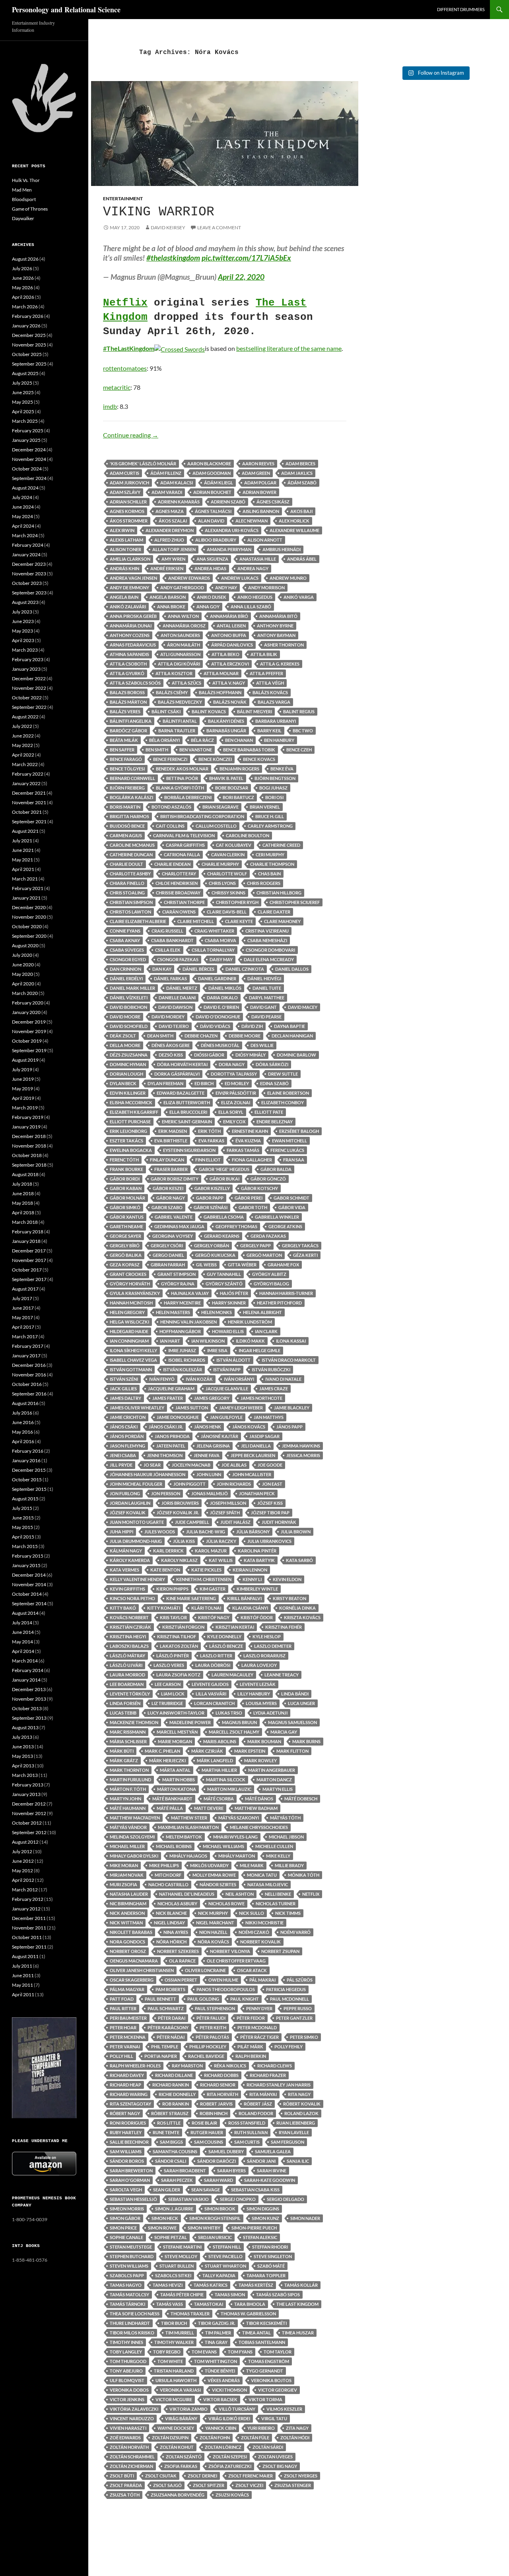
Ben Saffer (122, 750)
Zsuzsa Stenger (293, 2485)
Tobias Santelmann (262, 2342)
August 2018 (25, 1174)
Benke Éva (282, 769)
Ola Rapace (182, 1961)
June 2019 (23, 1079)
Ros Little (169, 2123)
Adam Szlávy (125, 492)
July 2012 (22, 1851)
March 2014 (25, 1661)
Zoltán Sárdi (268, 2447)
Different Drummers (461, 9)
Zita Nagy (297, 2428)
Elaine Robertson (288, 1093)
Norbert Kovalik (260, 1942)
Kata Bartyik (259, 1560)
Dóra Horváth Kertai (182, 1064)
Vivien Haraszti (128, 2428)
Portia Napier (161, 2056)
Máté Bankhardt (172, 1799)
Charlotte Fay (179, 874)
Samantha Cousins (175, 2151)
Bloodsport (24, 199)
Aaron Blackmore (209, 464)
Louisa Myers (261, 1703)
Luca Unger (301, 1703)
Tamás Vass (170, 2304)
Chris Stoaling (127, 893)
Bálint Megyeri (254, 711)
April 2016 (23, 1441)
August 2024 (25, 488)
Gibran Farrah (168, 1265)
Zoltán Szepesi (230, 2457)
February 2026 (28, 316)
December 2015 (29, 1470)
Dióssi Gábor (209, 1055)
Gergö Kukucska (215, 1255)
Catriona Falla (182, 854)
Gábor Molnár (127, 1198)
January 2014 (26, 1680)
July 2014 (22, 1623)
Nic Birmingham (128, 1903)
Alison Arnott (265, 540)
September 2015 (29, 1489)
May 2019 (22, 1089)
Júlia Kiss (184, 1541)
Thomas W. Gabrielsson (248, 2314)
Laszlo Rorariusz (264, 1656)
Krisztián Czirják (130, 1627)
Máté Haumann (128, 1808)
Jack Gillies (123, 1389)
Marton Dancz (274, 1780)
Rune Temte (166, 2132)
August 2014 (25, 1613)
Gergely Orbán (212, 1245)
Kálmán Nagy (126, 1551)
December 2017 (29, 1251)
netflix (311, 1894)
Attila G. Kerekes (280, 664)
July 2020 (22, 955)
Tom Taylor (278, 2352)
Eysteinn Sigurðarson (189, 1150)
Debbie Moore (245, 1036)
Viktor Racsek (220, 2399)
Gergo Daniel (168, 1255)
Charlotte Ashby (130, 874)
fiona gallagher (252, 1160)
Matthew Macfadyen (135, 1818)
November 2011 (29, 1928)
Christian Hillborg (279, 893)
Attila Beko (225, 654)
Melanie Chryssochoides (259, 1827)
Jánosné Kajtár (220, 1436)
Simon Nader (305, 2218)
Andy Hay (226, 587)
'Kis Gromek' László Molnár (143, 464)
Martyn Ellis (278, 1789)
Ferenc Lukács (287, 1150)
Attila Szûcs (187, 683)
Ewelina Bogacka (131, 1150)
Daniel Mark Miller (132, 988)
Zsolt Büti (122, 2476)
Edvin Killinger (128, 1093)
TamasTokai (209, 2304)
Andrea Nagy (253, 568)
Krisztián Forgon (183, 1627)
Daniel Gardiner (217, 978)
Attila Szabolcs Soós (135, 683)
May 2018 (22, 1203)
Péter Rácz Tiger (259, 2037)
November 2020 (29, 917)
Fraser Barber (171, 1169)
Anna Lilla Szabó (251, 607)
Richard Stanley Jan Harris (279, 2085)
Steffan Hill (227, 2247)
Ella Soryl (231, 1112)
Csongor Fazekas (178, 959)
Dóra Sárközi (272, 1064)
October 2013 (27, 1708)
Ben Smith (157, 750)
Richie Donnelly (177, 2094)
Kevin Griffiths (127, 1589)
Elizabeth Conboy (283, 1102)
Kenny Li (252, 1579)
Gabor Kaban (126, 1188)
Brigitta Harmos (129, 816)
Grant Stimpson (177, 1274)
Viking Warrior (159, 212)
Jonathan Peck (257, 1493)
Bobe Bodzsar (232, 788)
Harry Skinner (229, 1303)
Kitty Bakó (123, 1608)
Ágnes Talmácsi (213, 511)
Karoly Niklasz (179, 1560)
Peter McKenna (128, 2037)
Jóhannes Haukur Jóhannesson (148, 1474)
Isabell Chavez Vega (133, 1360)
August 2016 (25, 1403)
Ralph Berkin (251, 2056)
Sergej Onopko (238, 2199)
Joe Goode (270, 1465)
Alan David (211, 521)
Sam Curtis (247, 2142)
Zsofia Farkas (181, 2466)
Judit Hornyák (279, 1522)
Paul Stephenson (215, 2008)
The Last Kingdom (297, 2304)
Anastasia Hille (258, 559)
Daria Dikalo (222, 998)
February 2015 (28, 1556)
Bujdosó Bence (127, 826)
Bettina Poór (182, 778)
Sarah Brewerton (131, 2171)
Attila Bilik (264, 654)
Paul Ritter (123, 2008)
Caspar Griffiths (185, 845)
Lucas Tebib (123, 1713)
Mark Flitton (292, 1751)
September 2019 (29, 1050)
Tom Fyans (240, 2352)
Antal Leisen (231, 626)
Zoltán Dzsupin (170, 2438)
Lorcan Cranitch (214, 1703)
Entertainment (123, 198)
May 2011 (22, 1985)
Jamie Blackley (292, 1408)
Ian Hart (170, 1341)
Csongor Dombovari (270, 950)
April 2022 (23, 755)
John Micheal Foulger (136, 1484)
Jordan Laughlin (130, 1503)
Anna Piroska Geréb (133, 616)
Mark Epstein (250, 1751)
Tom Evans (204, 2352)
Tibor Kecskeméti (266, 2323)
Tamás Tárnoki (127, 2304)
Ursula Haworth (176, 2380)
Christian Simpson (131, 902)
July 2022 (22, 726)
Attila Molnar (221, 673)
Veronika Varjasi (180, 2390)
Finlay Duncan (167, 1160)
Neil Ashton (240, 1894)
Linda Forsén (125, 1703)
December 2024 (29, 450)
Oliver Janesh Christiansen (142, 1970)
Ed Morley (237, 1083)
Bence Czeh (299, 750)
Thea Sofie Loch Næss (135, 2314)
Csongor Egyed (128, 959)
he (306, 348)
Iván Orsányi (239, 1379)
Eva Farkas (211, 1141)
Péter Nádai (171, 2037)
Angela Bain (124, 597)
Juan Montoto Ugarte (137, 1522)
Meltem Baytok (184, 1837)
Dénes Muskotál (220, 1045)
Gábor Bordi (125, 1179)
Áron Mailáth (184, 645)
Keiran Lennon (250, 1570)
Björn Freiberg (127, 788)
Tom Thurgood (128, 2361)
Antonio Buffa (229, 635)
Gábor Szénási (211, 1207)
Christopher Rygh (237, 902)
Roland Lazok (301, 2113)
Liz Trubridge (167, 1703)
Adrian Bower (259, 492)
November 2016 (29, 1375)
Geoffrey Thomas (236, 1226)
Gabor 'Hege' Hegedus (224, 1169)
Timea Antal (256, 2333)
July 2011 (22, 1966)
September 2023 (29, 593)
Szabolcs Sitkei (173, 2275)
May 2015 (22, 1527)
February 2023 (28, 659)
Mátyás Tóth (285, 1818)
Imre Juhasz (182, 1350)
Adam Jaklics (297, 473)
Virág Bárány (181, 2418)
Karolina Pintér (257, 1551)
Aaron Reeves (258, 464)
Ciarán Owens (179, 912)
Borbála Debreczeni (188, 797)
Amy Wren (173, 559)
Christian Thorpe (184, 902)
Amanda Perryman (229, 549)
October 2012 (27, 1823)
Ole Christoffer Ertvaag (236, 1961)
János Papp (289, 1427)
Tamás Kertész (256, 2285)
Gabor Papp (210, 1198)
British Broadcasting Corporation (202, 816)
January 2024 (26, 554)
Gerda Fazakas (268, 1236)
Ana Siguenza (212, 559)
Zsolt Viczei (249, 2485)
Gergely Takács (300, 1245)
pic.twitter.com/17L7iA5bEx (246, 258)
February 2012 (28, 1899)
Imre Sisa (217, 1350)
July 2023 (22, 612)
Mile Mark (252, 1865)
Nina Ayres (176, 1932)
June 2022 (23, 736)
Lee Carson (168, 1684)
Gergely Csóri (167, 1245)
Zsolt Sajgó (167, 2485)
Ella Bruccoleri (188, 1112)
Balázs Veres (125, 711)
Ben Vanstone (196, 750)
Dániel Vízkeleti (129, 998)
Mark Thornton (129, 1770)
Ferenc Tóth (124, 1160)
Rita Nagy (299, 2094)
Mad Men (22, 190)
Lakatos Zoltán (179, 1646)
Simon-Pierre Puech (254, 2228)
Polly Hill (121, 2056)
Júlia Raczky (221, 1541)
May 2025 (22, 402)
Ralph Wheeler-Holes (135, 2066)
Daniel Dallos (292, 969)
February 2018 (28, 1232)
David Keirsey (168, 227)
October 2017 (27, 1270)
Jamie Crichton (128, 1417)
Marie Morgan (175, 1741)
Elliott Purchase (130, 1122)
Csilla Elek (168, 950)
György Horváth (130, 1284)
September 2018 (29, 1165)
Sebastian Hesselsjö (133, 2199)
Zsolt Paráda (126, 2485)
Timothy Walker (174, 2342)
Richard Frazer (268, 2075)
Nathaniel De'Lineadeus (187, 1894)
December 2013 (29, 1689)
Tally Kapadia (219, 2275)
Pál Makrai (262, 1980)
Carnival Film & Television (184, 835)
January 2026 (26, 326)
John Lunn (209, 1474)
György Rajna (178, 1284)
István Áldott (233, 1360)
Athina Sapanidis (129, 654)
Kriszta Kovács (302, 1617)
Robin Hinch (214, 2113)
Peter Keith (213, 2027)
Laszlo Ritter (216, 1656)
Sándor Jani (261, 2161)
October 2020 (27, 926)
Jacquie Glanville (227, 1389)
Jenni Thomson (165, 1455)
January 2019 (26, 1127)
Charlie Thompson (272, 864)
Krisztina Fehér (284, 1627)
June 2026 (23, 278)
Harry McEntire (182, 1303)
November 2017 (29, 1260)
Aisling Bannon (261, 511)
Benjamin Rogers (239, 769)
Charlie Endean (172, 864)
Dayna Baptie (289, 1026)
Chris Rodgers (264, 883)
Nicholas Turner (276, 1903)
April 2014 (23, 1651)
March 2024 (25, 535)
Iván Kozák (199, 1379)
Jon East (272, 1484)
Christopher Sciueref (295, 902)
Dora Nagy (232, 1064)
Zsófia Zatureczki (230, 2466)
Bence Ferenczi (170, 759)
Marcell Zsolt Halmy (234, 1732)
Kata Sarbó (299, 1560)
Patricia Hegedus (286, 1989)
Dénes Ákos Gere (171, 1045)
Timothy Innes (126, 2342)
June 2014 (23, 1632)
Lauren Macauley (232, 1675)
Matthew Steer (189, 1818)
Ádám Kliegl (219, 483)
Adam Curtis (124, 473)
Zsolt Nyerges (301, 2476)
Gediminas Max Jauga (179, 1226)
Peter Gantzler (294, 2018)
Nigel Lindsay (169, 1923)
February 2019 (28, 1117)
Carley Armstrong (270, 826)
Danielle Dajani (177, 998)
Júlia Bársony (253, 1532)
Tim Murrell (180, 2333)
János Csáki (124, 1427)
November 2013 (29, 1699)
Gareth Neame (126, 1226)
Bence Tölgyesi (127, 769)
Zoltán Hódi (295, 2438)
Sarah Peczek (177, 2180)
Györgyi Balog (271, 1284)
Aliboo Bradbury (216, 540)
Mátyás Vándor (128, 1827)
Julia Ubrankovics (269, 1541)
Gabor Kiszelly (212, 1188)
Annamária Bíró (229, 616)
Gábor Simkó (125, 1207)
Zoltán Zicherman (131, 2466)
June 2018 (23, 1193)
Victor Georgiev (278, 2390)
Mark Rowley (260, 1760)
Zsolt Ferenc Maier (251, 2476)
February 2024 (28, 545)
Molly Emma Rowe (214, 1875)
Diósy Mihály (251, 1055)
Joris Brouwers (180, 1503)
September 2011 (29, 1947)
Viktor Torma (265, 2399)
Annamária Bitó (278, 616)
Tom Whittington (216, 2361)
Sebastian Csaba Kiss (255, 2190)
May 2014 (22, 1642)
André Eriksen (167, 568)
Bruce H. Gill (270, 816)
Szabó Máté (271, 2266)
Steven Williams (129, 2266)
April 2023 (23, 640)
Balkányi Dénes (226, 721)
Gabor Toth (253, 1207)
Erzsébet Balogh (299, 1131)
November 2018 (29, 1146)
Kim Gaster (213, 1589)
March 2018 (25, 1222)
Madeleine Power (190, 1722)
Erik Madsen (173, 1131)
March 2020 (25, 993)
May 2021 (22, 860)
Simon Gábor (125, 2218)
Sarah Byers (231, 2171)
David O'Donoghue (218, 1017)
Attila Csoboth (128, 664)
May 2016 (22, 1432)
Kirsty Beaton (289, 1598)
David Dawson (175, 1007)
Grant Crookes (128, 1274)
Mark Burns (306, 1741)
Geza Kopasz (125, 1265)
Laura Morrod (127, 1675)
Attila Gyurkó (127, 673)
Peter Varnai (125, 2047)
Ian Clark (266, 1331)
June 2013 (23, 1747)
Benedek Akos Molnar (182, 769)
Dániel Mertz (182, 988)
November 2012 (29, 1813)
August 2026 (25, 259)
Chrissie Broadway (178, 893)
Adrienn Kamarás (179, 502)
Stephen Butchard (132, 2256)
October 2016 (27, 1384)
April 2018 (23, 1213)
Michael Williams (223, 1846)
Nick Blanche (171, 1913)
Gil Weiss (206, 1265)
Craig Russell (167, 931)
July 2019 (22, 1069)
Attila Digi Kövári (179, 664)
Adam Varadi (167, 492)
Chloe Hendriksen (177, 883)
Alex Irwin (122, 530)
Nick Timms (288, 1913)
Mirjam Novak (127, 1875)
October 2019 (27, 1041)
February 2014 (28, 1670)
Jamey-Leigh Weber (241, 1408)
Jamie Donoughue (178, 1417)
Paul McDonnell (289, 1999)
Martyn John (125, 1799)
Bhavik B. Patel (226, 778)
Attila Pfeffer (266, 673)
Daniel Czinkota (245, 969)
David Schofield (129, 1026)
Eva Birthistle (171, 1141)
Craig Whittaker (214, 931)
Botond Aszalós (171, 807)
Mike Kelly (278, 1856)
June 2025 (23, 392)
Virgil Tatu (274, 2418)
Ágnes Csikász (273, 502)
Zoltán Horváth (129, 2447)
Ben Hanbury (279, 740)
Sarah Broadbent (185, 2171)
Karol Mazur (211, 1551)
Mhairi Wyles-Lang (235, 1837)
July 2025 (22, 383)
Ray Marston (187, 2066)
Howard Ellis (228, 1331)
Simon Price (123, 2228)
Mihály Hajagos (188, 1856)
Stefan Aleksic (260, 2237)
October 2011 (27, 1937)
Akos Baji (301, 511)
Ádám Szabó (302, 483)
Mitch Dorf (168, 1875)
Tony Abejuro (126, 2371)
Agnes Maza (170, 511)
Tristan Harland (174, 2371)
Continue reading (131, 435)
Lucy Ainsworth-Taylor (176, 1713)
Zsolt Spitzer (209, 2485)
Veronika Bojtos (271, 2380)
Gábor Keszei (168, 1188)
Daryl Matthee (267, 998)
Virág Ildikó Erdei (229, 2418)
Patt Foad (122, 1999)
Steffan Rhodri (270, 2247)
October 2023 (27, 583)
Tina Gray (216, 2342)
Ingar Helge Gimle (259, 1350)
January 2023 (26, 669)
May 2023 (22, 631)
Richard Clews (275, 2066)
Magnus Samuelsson (292, 1722)
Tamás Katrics (211, 2285)
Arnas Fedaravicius (133, 645)
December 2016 (29, 1365)
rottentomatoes (125, 368)
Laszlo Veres (169, 1665)
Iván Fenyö (162, 1379)
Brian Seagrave (221, 807)
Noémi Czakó (254, 1932)
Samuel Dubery (226, 2151)
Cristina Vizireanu (267, 931)
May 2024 (22, 516)
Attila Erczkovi (230, 664)
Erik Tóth (209, 1131)
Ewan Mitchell (289, 1141)
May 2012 (22, 1871)
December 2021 (29, 793)
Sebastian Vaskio (188, 2199)
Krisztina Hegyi (128, 1636)
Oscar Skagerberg (132, 1980)
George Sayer (125, 1236)
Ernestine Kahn (250, 1131)
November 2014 (29, 1584)
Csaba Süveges (127, 950)
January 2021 (26, 898)
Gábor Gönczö (268, 1179)
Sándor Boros (127, 2161)
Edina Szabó (274, 1083)
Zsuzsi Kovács (232, 2495)
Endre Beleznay (275, 1122)
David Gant (263, 1007)
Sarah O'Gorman (130, 2180)
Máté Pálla (170, 1808)
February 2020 (28, 1003)
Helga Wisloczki (129, 1322)
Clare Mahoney (282, 921)
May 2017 (22, 1317)
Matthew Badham (256, 1808)
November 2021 (29, 802)
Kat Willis (221, 1560)
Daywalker (23, 218)
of (296, 348)
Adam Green (256, 473)
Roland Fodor (256, 2113)
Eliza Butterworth (187, 1102)
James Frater (168, 1398)
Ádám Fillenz (166, 473)
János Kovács (249, 1427)
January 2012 (26, 1909)
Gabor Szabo (167, 1207)
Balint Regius (299, 711)
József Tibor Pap (270, 1513)
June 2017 (23, 1308)
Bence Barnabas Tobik (249, 750)
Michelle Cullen (274, 1846)
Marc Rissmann (128, 1732)
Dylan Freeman (165, 1083)
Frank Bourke (126, 1169)
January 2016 (26, 1460)
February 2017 (28, 1346)
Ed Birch (204, 1083)
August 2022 (25, 717)
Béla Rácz (202, 740)
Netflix (125, 303)
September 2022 (29, 707)
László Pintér (173, 1656)
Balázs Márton (128, 702)
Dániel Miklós (225, 988)
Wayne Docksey (176, 2428)
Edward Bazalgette (181, 1093)
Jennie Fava (207, 1455)
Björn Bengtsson (275, 778)
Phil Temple (165, 2047)
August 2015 (25, 1499)
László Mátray (127, 1656)
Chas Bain (269, 874)
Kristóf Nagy (214, 1617)
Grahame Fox (283, 1265)
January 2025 (26, 440)
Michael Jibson (286, 1837)
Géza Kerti (305, 1255)
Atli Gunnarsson (180, 654)
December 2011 (29, 1918)
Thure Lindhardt (130, 2323)
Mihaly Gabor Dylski (134, 1856)
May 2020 (22, 974)
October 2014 (27, 1594)
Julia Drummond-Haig (136, 1541)
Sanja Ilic (298, 2161)
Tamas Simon (230, 2294)
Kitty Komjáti (164, 1608)
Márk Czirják (207, 1751)
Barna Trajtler (177, 731)
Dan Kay (162, 969)
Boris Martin (125, 807)
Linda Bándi (295, 1694)
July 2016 (22, 1413)
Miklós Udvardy (209, 1865)
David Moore (125, 1017)
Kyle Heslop (267, 1636)
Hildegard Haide (129, 1331)
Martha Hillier (219, 1770)
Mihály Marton (237, 1856)
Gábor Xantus (127, 1217)
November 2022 (29, 688)
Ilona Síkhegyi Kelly (133, 1350)
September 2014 (29, 1603)
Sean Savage (206, 2190)
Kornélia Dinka (297, 1608)
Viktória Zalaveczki (134, 2409)
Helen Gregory (127, 1312)
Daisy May (221, 959)
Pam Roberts (170, 1989)
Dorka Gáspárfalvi (177, 1074)
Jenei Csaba (123, 1455)
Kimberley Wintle (257, 1589)
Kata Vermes (124, 1570)
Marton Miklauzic (229, 1789)
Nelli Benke (278, 1894)
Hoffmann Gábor (180, 1331)
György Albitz (269, 1274)
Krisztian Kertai (235, 1627)
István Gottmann (131, 1369)
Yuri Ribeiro (261, 2428)
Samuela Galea (273, 2151)
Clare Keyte (239, 921)
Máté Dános (259, 1799)
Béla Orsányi (164, 740)
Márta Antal (175, 1770)
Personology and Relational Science (66, 10)
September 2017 (29, 1279)
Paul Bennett (160, 1999)
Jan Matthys (269, 1417)
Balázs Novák (230, 702)
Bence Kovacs (259, 759)
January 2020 (26, 1012)
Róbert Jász (258, 2104)
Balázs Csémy (172, 692)
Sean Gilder (167, 2190)
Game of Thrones (30, 209)
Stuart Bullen (177, 2266)
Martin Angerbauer (272, 1770)
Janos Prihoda (172, 1436)
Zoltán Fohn (215, 2438)
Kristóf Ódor (257, 1617)
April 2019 (23, 1098)
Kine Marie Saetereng (191, 1598)
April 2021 (23, 869)
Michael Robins (174, 1846)
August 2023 (25, 602)
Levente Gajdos (210, 1684)
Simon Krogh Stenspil (215, 2218)
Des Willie (262, 1045)
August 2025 (25, 373)
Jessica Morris (303, 1455)
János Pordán (127, 1436)
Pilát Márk (250, 2047)
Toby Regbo (167, 2352)
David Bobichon (128, 1007)
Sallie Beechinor (129, 2142)
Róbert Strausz (170, 2113)
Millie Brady (289, 1865)
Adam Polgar (260, 483)
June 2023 (23, 621)
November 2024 (29, 459)
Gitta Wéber (242, 1265)
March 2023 (25, 650)
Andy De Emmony (129, 587)
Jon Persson (166, 1493)
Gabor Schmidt (291, 1198)
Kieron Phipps (172, 1589)
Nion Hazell (213, 1932)
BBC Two (303, 731)
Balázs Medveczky (180, 702)
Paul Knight (245, 1999)
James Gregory (212, 1398)
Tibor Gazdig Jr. (217, 2323)
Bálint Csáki (166, 711)
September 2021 (29, 822)
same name (326, 348)
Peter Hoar (123, 2027)
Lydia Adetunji (270, 1713)
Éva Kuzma (248, 1141)
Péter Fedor (251, 2018)
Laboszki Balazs (129, 1646)
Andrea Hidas (210, 568)
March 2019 (25, 1108)
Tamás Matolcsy (129, 2294)
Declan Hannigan (292, 1036)
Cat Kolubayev (234, 845)
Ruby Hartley (126, 2132)
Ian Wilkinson (208, 1341)
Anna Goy (208, 607)
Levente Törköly (130, 1694)
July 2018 (22, 1184)
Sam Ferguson (288, 2142)
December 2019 (29, 1022)
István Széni (124, 1379)
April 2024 (23, 526)
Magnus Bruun (239, 1722)
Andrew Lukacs (240, 578)
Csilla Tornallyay (213, 950)
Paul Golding (203, 1999)
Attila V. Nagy (229, 683)
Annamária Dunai (131, 626)
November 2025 (29, 345)
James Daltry (125, 1398)
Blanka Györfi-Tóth (180, 788)
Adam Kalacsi (177, 483)
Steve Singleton (273, 2256)
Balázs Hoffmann (220, 692)
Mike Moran (124, 1865)
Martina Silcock (226, 1780)
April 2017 (23, 1327)
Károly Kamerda (130, 1560)
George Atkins (285, 1226)
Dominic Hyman (128, 1064)
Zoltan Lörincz (223, 2447)
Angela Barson (168, 597)
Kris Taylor (173, 1617)
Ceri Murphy (270, 854)
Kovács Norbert (129, 1617)
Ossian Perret (181, 1980)
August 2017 (25, 1289)
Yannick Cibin (221, 2428)
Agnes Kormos (127, 511)
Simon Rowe (162, 2228)
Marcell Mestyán (177, 1732)
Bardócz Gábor (128, 731)
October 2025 (27, 354)
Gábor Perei (249, 1198)
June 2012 (23, 1861)
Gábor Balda (276, 1169)
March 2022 (25, 764)
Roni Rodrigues (128, 2123)
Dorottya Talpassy (234, 1074)
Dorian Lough (126, 1074)
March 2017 (25, 1336)
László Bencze (226, 1646)
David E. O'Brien (221, 1007)
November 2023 (29, 574)
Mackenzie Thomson (134, 1722)
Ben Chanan (239, 740)
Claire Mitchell (196, 921)
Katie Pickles (206, 1570)
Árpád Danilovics (232, 645)
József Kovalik (128, 1513)
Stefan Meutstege (131, 2247)
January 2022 (26, 783)
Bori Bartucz (238, 797)
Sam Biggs (171, 2142)
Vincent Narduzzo (132, 2418)
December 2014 (29, 1575)
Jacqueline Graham (171, 1389)
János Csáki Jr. (166, 1427)
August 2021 (25, 831)
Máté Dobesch (301, 1799)
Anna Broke (171, 607)
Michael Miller (127, 1846)
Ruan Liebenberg (296, 2123)
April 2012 (23, 1880)
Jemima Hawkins (301, 1446)
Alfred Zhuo (169, 540)
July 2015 (22, 1508)
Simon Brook (220, 2209)
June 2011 (23, 1975)
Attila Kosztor (174, 673)
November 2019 (29, 1031)
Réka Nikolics (230, 2066)
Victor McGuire (174, 2399)
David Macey (303, 1007)
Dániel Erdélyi (126, 978)
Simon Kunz (265, 2218)
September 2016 (29, 1394)
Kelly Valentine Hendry (137, 1579)
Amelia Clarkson (130, 559)
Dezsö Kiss (171, 1055)
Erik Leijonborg (128, 1131)
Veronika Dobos (129, 2390)
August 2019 (25, 1060)
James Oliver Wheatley (137, 1408)
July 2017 (22, 1298)
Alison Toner (125, 549)
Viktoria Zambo (188, 2409)
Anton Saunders (180, 635)
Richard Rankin (171, 2085)
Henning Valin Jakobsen (188, 1322)
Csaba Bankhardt (172, 940)
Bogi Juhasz (273, 788)
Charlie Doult (126, 864)
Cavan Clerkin (228, 854)
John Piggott (189, 1484)
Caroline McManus (132, 845)
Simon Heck (165, 2218)
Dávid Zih (252, 1026)
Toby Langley (126, 2352)
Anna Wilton (183, 616)
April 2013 (23, 1766)
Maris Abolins (220, 1741)
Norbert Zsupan (280, 1951)
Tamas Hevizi (168, 2285)
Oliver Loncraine (205, 1970)
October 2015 (27, 1480)
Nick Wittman (126, 1923)
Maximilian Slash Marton (188, 1827)
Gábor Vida (292, 1207)
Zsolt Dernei (202, 2476)
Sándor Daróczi (217, 2161)
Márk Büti (122, 1751)
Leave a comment (219, 227)
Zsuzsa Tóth (125, 2495)
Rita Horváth (222, 2094)
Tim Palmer (218, 2333)
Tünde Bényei (220, 2371)
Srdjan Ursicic (215, 2237)
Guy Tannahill (224, 1274)
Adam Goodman (212, 473)
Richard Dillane (174, 2075)
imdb (110, 406)
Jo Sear (152, 1465)
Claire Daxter (274, 912)
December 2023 (29, 564)
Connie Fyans (125, 931)
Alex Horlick (294, 521)
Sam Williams (126, 2151)
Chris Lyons (222, 883)
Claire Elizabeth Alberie (138, 921)
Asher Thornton (284, 645)
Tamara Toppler (266, 2275)
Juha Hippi (121, 1532)
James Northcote (261, 1398)
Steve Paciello (225, 2256)
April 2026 (23, 297)
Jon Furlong (125, 1493)
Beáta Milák (124, 740)
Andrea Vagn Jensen (133, 578)
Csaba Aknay (125, 940)
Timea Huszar (298, 2333)
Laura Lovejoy (259, 1665)
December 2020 (29, 907)
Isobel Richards (187, 1360)
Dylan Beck (123, 1083)
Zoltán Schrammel (132, 2457)
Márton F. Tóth (128, 1789)
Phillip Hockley (208, 2047)
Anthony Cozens (130, 635)
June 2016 (23, 1422)
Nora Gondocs (127, 1942)
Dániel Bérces (198, 969)
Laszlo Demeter (273, 1646)
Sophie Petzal (171, 2237)
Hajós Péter (234, 1293)
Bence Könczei (215, 759)
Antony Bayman (276, 635)
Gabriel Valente (174, 1217)
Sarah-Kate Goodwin (270, 2180)
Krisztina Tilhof (177, 1636)
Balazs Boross (127, 692)
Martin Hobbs (179, 1780)
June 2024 (23, 507)
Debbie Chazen (201, 1036)
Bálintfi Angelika (131, 721)
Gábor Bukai (224, 1179)
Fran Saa (294, 1160)
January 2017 (26, 1356)
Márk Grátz (124, 1760)
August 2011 (25, 1956)
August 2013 (25, 1727)
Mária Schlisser (128, 1741)
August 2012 (25, 1842)
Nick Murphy (213, 1913)
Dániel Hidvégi (264, 978)
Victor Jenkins (127, 2399)
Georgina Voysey (173, 1236)
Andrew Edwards (189, 578)
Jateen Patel (171, 1446)
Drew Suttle (283, 1074)
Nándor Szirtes (218, 1884)
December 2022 (29, 678)
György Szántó (224, 1284)
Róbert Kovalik (302, 2104)
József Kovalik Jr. (178, 1513)
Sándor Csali (171, 2161)
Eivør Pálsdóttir (236, 1093)
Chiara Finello (127, 883)
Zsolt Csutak (161, 2476)
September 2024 (29, 478)
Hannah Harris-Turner (286, 1293)
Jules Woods (160, 1532)
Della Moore (125, 1045)
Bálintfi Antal (180, 721)
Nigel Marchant (215, 1923)
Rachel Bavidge (206, 2056)
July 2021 (22, 841)
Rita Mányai (263, 2094)
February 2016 (28, 1451)
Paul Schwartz (166, 2008)
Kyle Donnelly (224, 1636)
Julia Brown (296, 1532)
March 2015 (25, 1546)
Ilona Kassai (291, 1341)
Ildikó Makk (250, 1341)
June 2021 (23, 850)
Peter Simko (304, 2037)
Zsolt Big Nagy (280, 2466)
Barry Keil (269, 731)
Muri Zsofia (123, 1884)
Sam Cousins (209, 2142)
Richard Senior (218, 2085)
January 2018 (26, 1241)
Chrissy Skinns (228, 893)
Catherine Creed (281, 845)
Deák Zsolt (123, 1036)
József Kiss (270, 1503)
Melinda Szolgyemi (132, 1837)
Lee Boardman (127, 1684)
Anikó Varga (299, 597)
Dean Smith (160, 1036)
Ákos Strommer (129, 521)
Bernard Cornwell (132, 778)
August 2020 (25, 945)
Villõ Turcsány (237, 2409)
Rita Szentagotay (130, 2104)
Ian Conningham (129, 1341)
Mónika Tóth (304, 1875)
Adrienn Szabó (228, 502)
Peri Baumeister (128, 2018)
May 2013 (22, 1756)
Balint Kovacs (209, 711)
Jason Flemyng (127, 1446)
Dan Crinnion (125, 969)
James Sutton (192, 1408)
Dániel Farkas (170, 978)
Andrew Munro (288, 578)
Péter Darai (172, 2018)
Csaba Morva (221, 940)
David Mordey (168, 1017)
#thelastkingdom (173, 258)
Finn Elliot (208, 1160)
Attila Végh (270, 683)
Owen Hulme (223, 1980)
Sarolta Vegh (126, 2190)
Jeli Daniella (256, 1446)
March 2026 (25, 307)
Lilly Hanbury (254, 1694)
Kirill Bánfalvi (244, 1598)
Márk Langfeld (215, 1760)
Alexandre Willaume (294, 530)
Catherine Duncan (131, 854)
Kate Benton (165, 1570)
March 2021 (25, 879)
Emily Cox (234, 1122)
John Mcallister (252, 1474)
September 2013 (29, 1718)
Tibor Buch (174, 2323)
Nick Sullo (252, 1913)
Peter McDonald (257, 2027)
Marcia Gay (284, 1732)
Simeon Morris (127, 2209)
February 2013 (28, 1785)
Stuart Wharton (225, 2266)
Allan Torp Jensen (174, 549)
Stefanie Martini (182, 2247)
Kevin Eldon (287, 1579)
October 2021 (27, 812)
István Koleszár (183, 1369)
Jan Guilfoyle (226, 1417)
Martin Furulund (130, 1780)
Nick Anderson (127, 1913)
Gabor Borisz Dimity (175, 1179)
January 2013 (26, 1794)
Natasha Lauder (129, 1894)
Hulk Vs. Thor (26, 180)
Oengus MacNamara (134, 1961)
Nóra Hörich (171, 1942)
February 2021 (28, 888)
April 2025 (23, 411)
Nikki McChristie (264, 1923)
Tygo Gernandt (265, 2371)
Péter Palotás (212, 2037)
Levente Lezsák (258, 1684)
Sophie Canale (126, 2237)
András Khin (124, 568)
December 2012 (29, 1804)
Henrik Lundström (250, 1322)
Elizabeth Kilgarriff (134, 1112)
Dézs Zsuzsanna (129, 1055)
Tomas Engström (269, 2361)
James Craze (274, 1389)
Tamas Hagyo (126, 2285)
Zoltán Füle (255, 2438)
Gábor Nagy (171, 1198)
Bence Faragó (126, 759)
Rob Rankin (176, 2104)
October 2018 (27, 1155)
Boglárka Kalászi (131, 797)
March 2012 (25, 1890)
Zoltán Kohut (177, 2447)
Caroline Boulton (248, 835)
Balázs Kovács (270, 692)
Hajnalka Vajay (190, 1293)
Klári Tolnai (206, 1608)
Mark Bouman (264, 1741)
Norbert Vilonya (230, 1951)
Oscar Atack (252, 1970)
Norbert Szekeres (178, 1951)
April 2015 (23, 1537)
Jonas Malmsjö (210, 1493)
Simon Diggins (263, 2209)
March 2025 (25, 421)
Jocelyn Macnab (191, 1465)
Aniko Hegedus (255, 597)
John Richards (234, 1484)
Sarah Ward (219, 2180)
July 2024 (22, 497)
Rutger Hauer (207, 2132)
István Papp (227, 1369)
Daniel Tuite (267, 988)
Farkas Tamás (243, 1150)
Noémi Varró (295, 1932)
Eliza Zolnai (236, 1102)
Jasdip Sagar (264, 1436)
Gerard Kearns (222, 1236)
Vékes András (224, 2380)
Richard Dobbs (221, 2075)
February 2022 (28, 774)
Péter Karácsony (168, 2027)
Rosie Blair (204, 2123)
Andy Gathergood (182, 587)
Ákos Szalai (173, 521)
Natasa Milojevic (268, 1884)
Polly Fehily (288, 2047)
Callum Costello (216, 826)
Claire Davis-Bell (227, 912)
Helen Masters (173, 1312)
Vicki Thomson (229, 2390)
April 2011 (23, 1994)
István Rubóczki (271, 1369)
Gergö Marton (264, 1255)
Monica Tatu (262, 1875)
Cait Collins (170, 826)
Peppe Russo (298, 2008)
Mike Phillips (164, 1865)
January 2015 (26, 1565)
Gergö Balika (126, 1255)
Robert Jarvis (216, 2104)
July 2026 (22, 268)
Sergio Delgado (286, 2199)
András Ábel (302, 559)
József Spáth (225, 1513)
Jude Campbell (192, 1522)
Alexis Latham (126, 540)
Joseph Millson (228, 1503)
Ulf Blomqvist (127, 2380)
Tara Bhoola (250, 2304)
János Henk (208, 1427)
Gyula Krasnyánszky (135, 1293)
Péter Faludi (211, 2018)
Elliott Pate (269, 1112)
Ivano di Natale (283, 1379)
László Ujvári (126, 1665)
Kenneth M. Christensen (204, 1579)
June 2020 (23, 965)
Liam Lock (173, 1694)
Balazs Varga (274, 702)
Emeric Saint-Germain (187, 1122)
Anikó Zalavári (128, 607)
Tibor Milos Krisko (132, 2333)
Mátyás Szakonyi (239, 1818)
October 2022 (27, 698)
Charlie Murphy (220, 864)
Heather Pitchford (279, 1303)
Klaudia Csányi (250, 1608)
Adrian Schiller (128, 502)
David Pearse (266, 1017)
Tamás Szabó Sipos (278, 2294)
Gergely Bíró (125, 1245)
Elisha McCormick (131, 1102)
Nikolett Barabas (131, 1932)
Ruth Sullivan (251, 2132)
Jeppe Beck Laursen (253, 1455)
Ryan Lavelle (294, 2132)
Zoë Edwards (125, 2438)
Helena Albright (262, 1312)
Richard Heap (125, 2085)
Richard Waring (129, 2094)
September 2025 (29, 364)
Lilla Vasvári (211, 1694)
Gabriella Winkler (277, 1217)
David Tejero (174, 1026)
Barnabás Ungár (226, 731)
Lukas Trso (229, 1713)
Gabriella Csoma (224, 1217)
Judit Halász (235, 1522)
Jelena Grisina (213, 1446)
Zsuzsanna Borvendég (178, 2495)
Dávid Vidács (215, 1026)
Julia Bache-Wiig (206, 1532)
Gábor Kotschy (259, 1188)
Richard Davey (127, 2075)
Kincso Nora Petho (132, 1598)
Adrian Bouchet (212, 492)
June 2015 (23, 1518)
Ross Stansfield (247, 2123)
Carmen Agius (126, 835)
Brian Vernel (265, 807)
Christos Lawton (130, 912)
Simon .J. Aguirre (174, 2209)
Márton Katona (177, 1789)
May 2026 (22, 287)
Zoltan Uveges (275, 2457)
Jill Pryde (121, 1465)
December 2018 (29, 1136)
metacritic (117, 387)
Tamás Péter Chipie (182, 2294)
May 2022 (22, 745)
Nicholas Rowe (226, 1903)
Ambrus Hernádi (282, 549)
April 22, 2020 (241, 277)
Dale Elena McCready (269, 959)
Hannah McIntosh (131, 1303)
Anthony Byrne (275, 626)
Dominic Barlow (296, 1055)
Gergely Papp (255, 1245)
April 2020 (23, 984)
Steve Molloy (181, 2256)
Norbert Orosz (128, 1951)
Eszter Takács (126, 1141)
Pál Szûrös (300, 1980)
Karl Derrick (168, 1551)
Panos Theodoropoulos (226, 1989)
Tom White (170, 2361)
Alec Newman (252, 521)
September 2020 (29, 936)
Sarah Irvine (272, 2171)
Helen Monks (217, 1312)
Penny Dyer (259, 2008)
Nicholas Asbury (177, 1903)
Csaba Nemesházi (267, 940)
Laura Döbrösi (213, 1665)
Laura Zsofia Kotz (178, 1675)
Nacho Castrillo (168, 1884)
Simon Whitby (204, 2228)
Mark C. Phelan (162, 1751)
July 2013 (22, 1737)
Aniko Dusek (212, 597)
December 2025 (29, 335)
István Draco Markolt (289, 1360)
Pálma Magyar (127, 1989)
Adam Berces (300, 464)
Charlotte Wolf (227, 874)
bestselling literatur (263, 348)
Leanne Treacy (282, 1675)
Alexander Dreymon (170, 530)
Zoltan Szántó (184, 2457)
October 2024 (27, 469)
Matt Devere (209, 1808)
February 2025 (28, 431)
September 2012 (29, 1832)
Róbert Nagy (125, 2113)
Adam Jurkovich (129, 483)
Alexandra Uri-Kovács (232, 530)
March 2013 (25, 1775)
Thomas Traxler (190, 2314)
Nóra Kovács (213, 1942)
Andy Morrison (266, 587)
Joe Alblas (234, 1465)
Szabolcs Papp (127, 2275)
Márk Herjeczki (167, 1760)
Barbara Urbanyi (276, 721)
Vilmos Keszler (284, 2409)
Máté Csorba (219, 1799)
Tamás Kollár (301, 2285)
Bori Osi (274, 797)
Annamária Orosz (184, 626)
